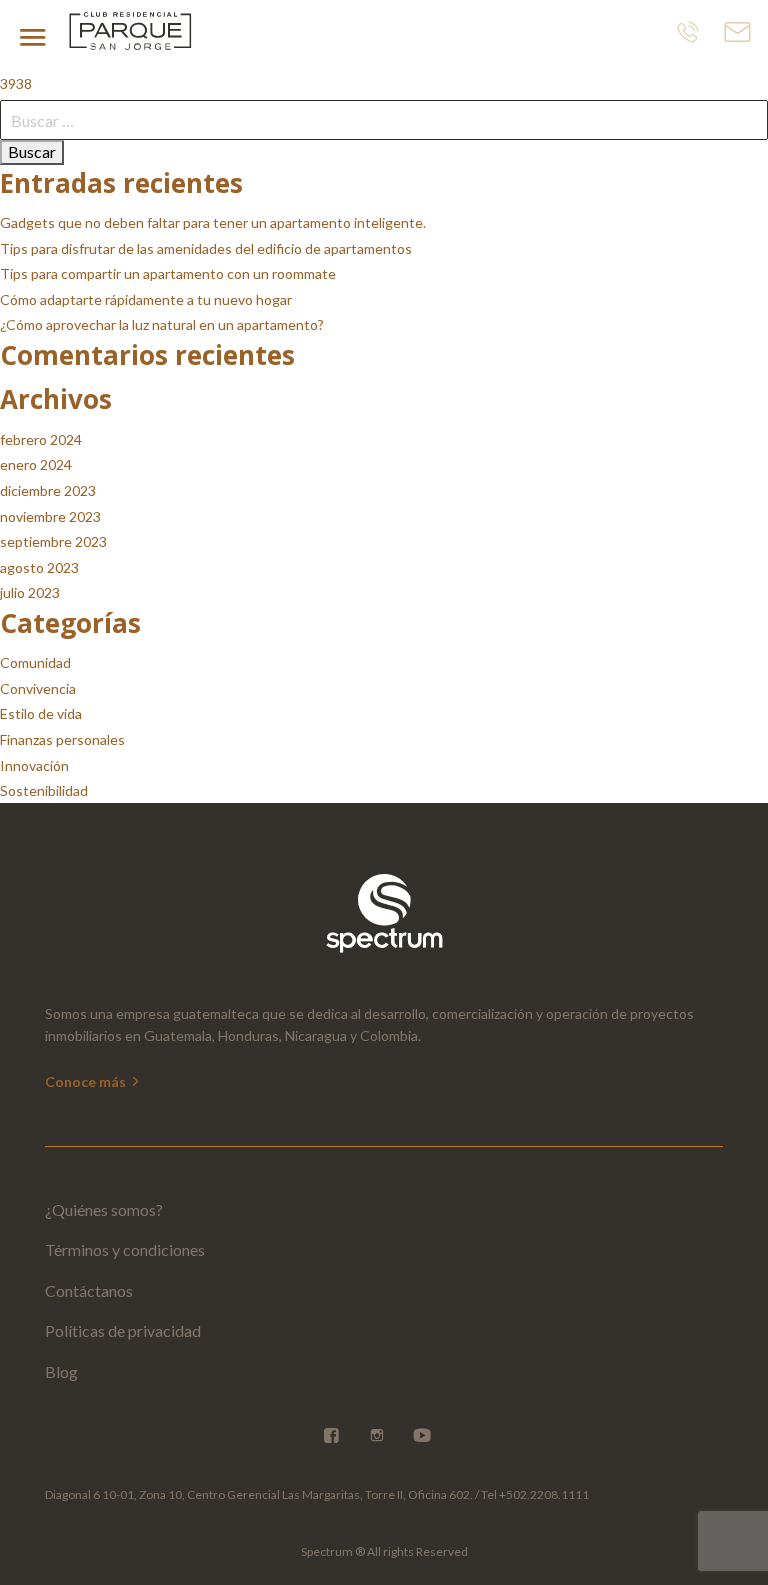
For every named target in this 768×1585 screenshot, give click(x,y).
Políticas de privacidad (123, 1330)
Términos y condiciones (125, 1249)
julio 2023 (30, 592)
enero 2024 (36, 464)
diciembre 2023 (48, 490)
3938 (16, 83)
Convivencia (38, 688)
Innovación (34, 765)
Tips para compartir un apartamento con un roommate (168, 273)
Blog (61, 1371)
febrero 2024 (41, 439)
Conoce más (87, 1081)
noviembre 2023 (50, 516)
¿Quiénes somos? (104, 1209)
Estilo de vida (41, 713)
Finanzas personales (62, 739)
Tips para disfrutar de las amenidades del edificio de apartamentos (206, 248)
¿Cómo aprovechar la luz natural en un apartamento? (162, 324)
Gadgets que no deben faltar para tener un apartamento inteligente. (213, 222)
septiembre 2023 (53, 541)
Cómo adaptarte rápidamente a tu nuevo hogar (146, 299)
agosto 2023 (39, 567)
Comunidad (35, 662)
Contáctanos (89, 1290)
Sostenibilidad (44, 790)
